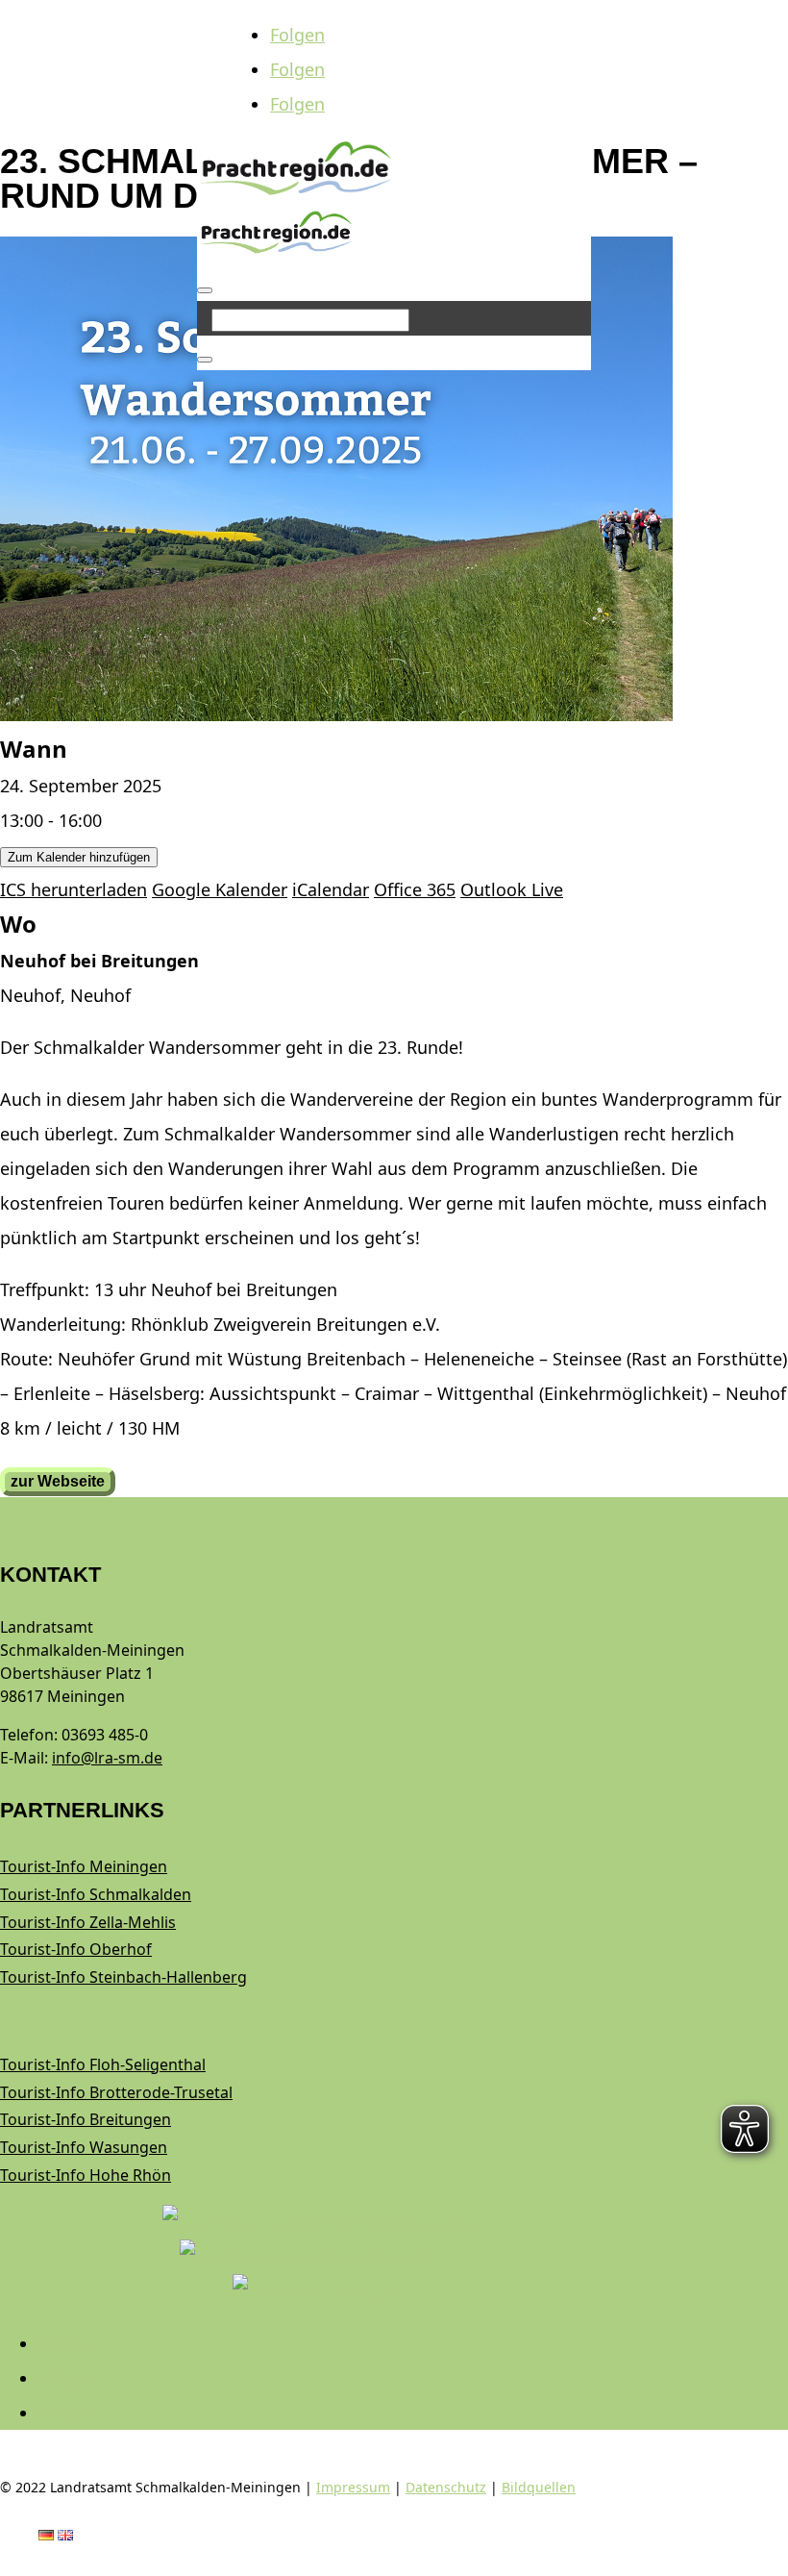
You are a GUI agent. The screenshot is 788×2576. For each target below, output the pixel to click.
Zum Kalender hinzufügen (79, 857)
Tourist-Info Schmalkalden (96, 1894)
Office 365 (415, 889)
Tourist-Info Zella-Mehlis (88, 1922)
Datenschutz (446, 2487)
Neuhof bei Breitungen (99, 961)
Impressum (353, 2487)
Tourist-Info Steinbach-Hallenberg (123, 1977)
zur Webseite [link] (58, 1481)
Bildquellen (539, 2487)
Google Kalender (220, 889)
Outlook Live (512, 889)
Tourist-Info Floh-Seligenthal (103, 2064)
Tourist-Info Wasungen (84, 2147)
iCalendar (331, 889)
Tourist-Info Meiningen (84, 1866)
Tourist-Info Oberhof (76, 1949)
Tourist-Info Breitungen (86, 2119)
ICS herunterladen (74, 889)
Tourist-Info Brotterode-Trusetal (116, 2092)
